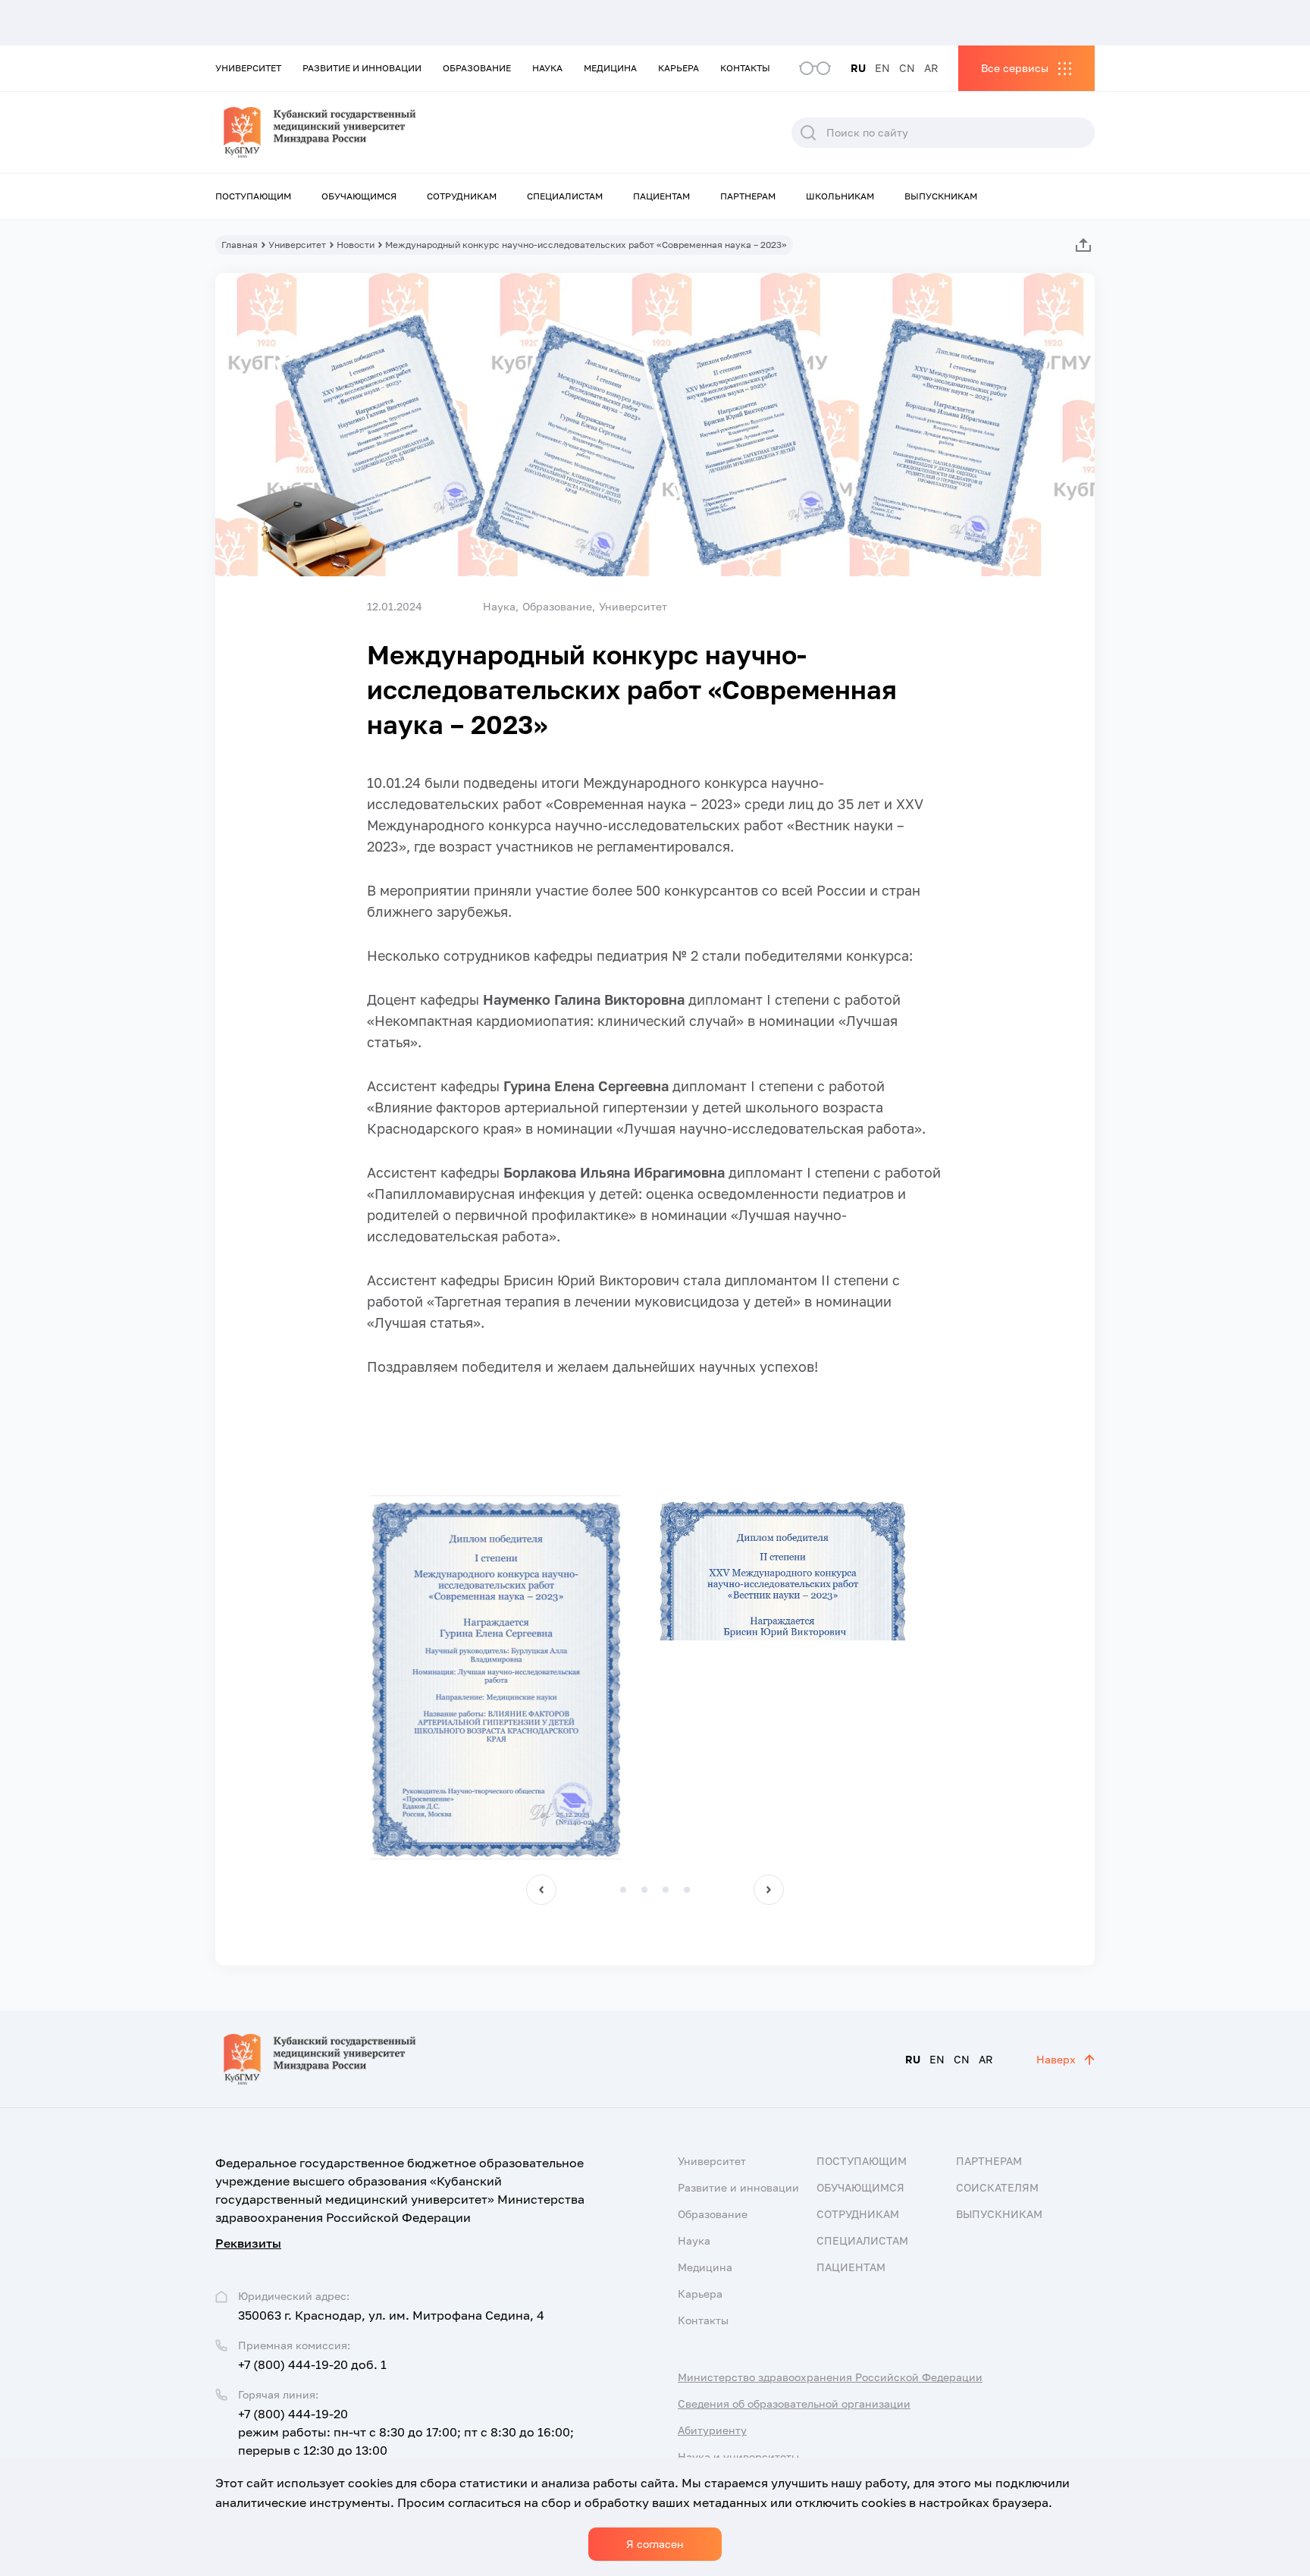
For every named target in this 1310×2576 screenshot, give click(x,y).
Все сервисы (1015, 68)
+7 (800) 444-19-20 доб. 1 (312, 2364)
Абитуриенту (712, 2430)
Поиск (808, 133)
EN (882, 68)
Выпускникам (941, 196)
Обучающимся (359, 196)
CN (907, 68)
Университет (248, 68)
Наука (547, 68)
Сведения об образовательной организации (794, 2403)
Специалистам (565, 196)
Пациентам (661, 196)
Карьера (679, 68)
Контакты (745, 68)
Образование (477, 68)
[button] (541, 1890)
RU (858, 68)
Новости (356, 245)
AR (931, 68)
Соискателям (997, 2187)
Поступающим (253, 196)
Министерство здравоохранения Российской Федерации (830, 2377)
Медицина (610, 68)
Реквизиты (248, 2243)
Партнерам (748, 196)
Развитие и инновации (362, 68)
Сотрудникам (462, 196)
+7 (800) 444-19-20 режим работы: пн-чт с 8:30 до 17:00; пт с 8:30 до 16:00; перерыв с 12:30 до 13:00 (406, 2432)
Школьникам (840, 196)
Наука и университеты (738, 2457)
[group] (496, 1677)
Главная (240, 245)
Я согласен (655, 2544)
